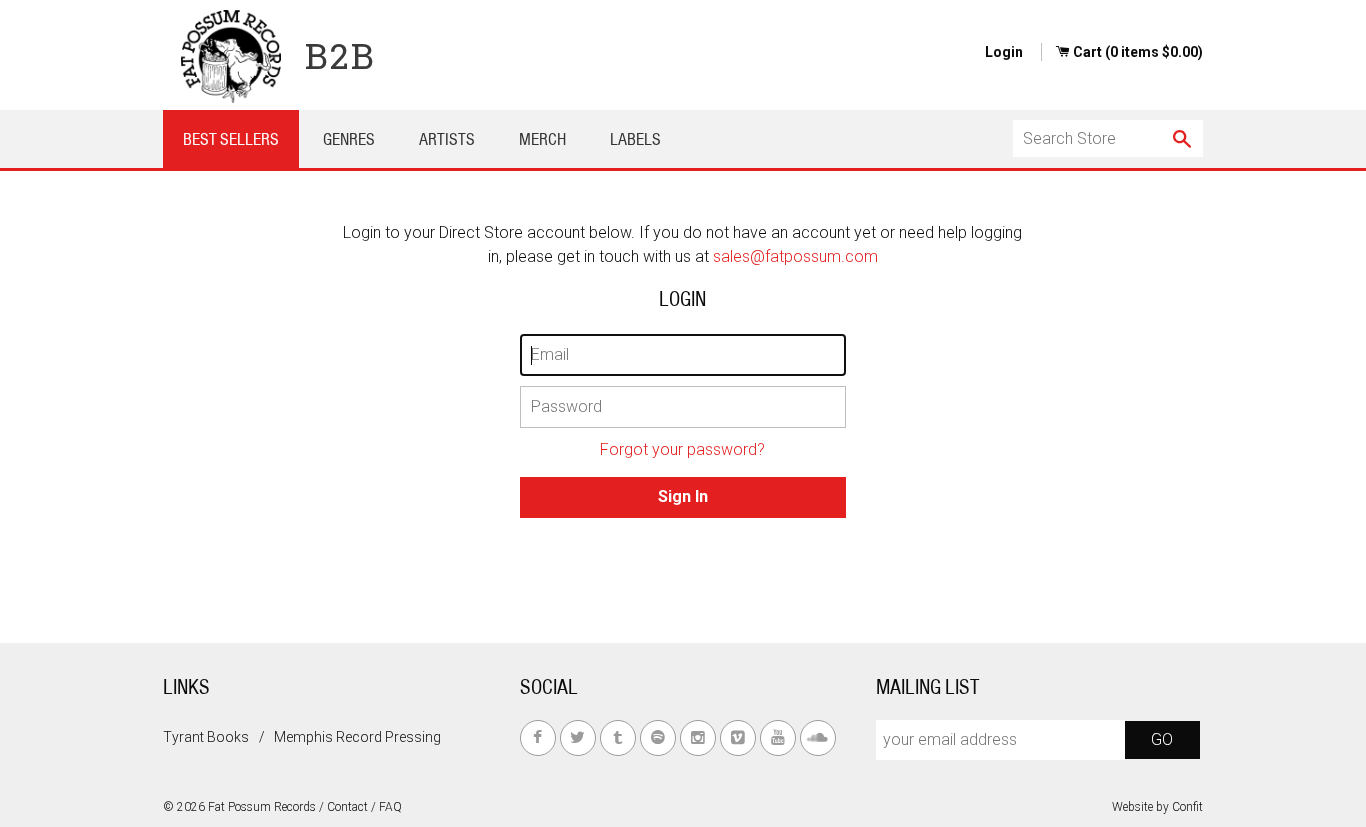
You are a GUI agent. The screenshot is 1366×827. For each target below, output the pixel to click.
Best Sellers (231, 139)
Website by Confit (1157, 807)
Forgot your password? (682, 449)
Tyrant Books (206, 737)
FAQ (390, 807)
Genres (349, 139)
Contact (347, 807)
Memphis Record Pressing (357, 737)
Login (1004, 52)
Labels (635, 139)
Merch (542, 139)
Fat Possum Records (262, 807)
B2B (340, 55)
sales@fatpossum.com (795, 256)
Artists (447, 139)
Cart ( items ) (1138, 52)
